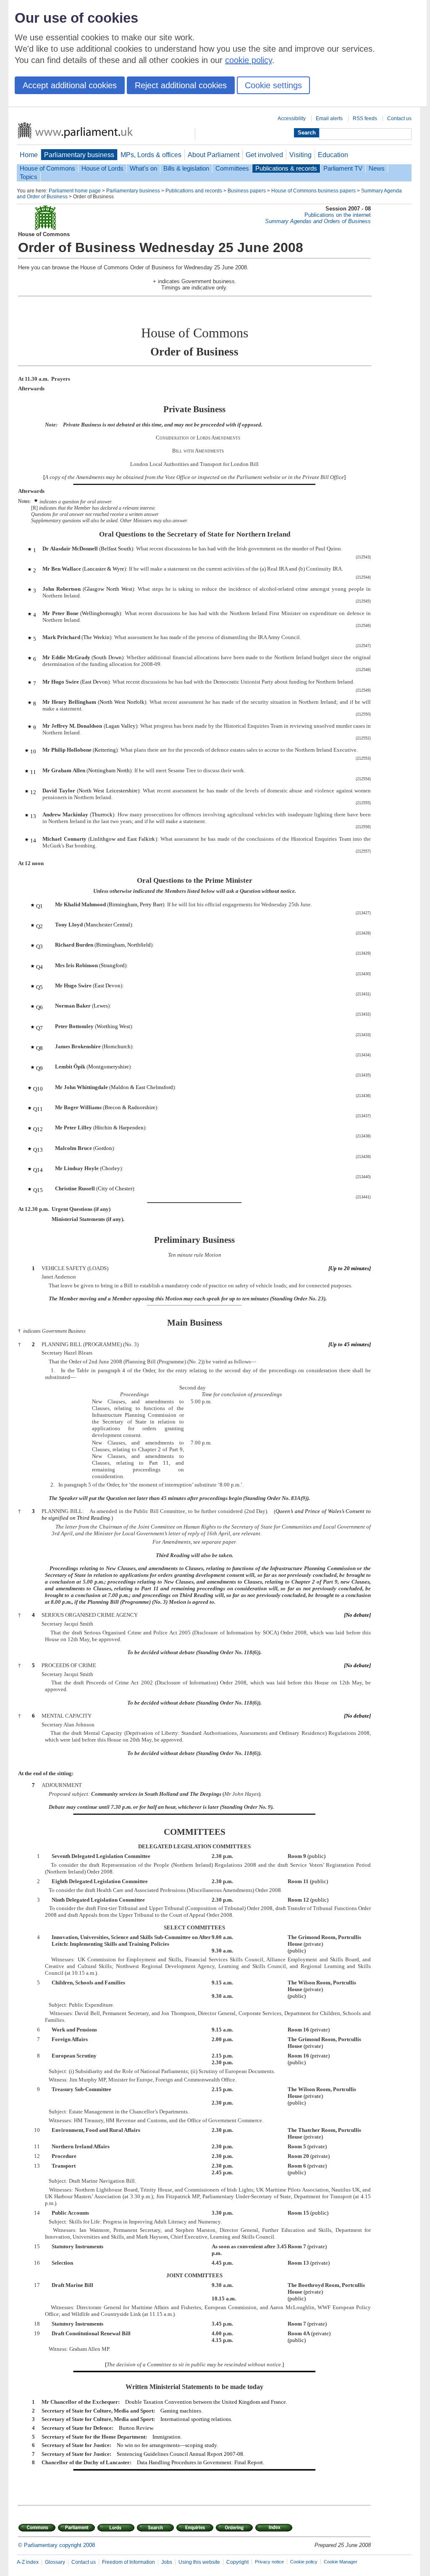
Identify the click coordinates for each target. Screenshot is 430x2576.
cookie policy (249, 60)
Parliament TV (343, 168)
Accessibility (292, 118)
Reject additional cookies (181, 85)
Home (29, 155)
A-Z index (28, 2562)
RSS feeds (365, 118)
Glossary (55, 2562)
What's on (143, 168)
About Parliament (214, 155)
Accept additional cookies (70, 85)
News (377, 168)
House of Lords (102, 168)
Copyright (237, 2562)
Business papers (247, 191)
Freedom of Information (128, 2562)
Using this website (199, 2562)
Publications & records (286, 168)
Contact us (399, 118)
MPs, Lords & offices (151, 155)
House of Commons (47, 168)
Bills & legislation (186, 168)
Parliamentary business (79, 155)
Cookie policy (304, 2562)
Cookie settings (273, 85)
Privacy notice (269, 2562)
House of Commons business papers (313, 191)
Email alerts (329, 118)
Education (333, 155)
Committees (232, 168)
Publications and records (194, 191)
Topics (29, 177)
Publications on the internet (338, 215)
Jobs (167, 2562)
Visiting (300, 155)
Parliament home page (75, 191)
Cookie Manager (341, 2562)
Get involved (264, 155)
